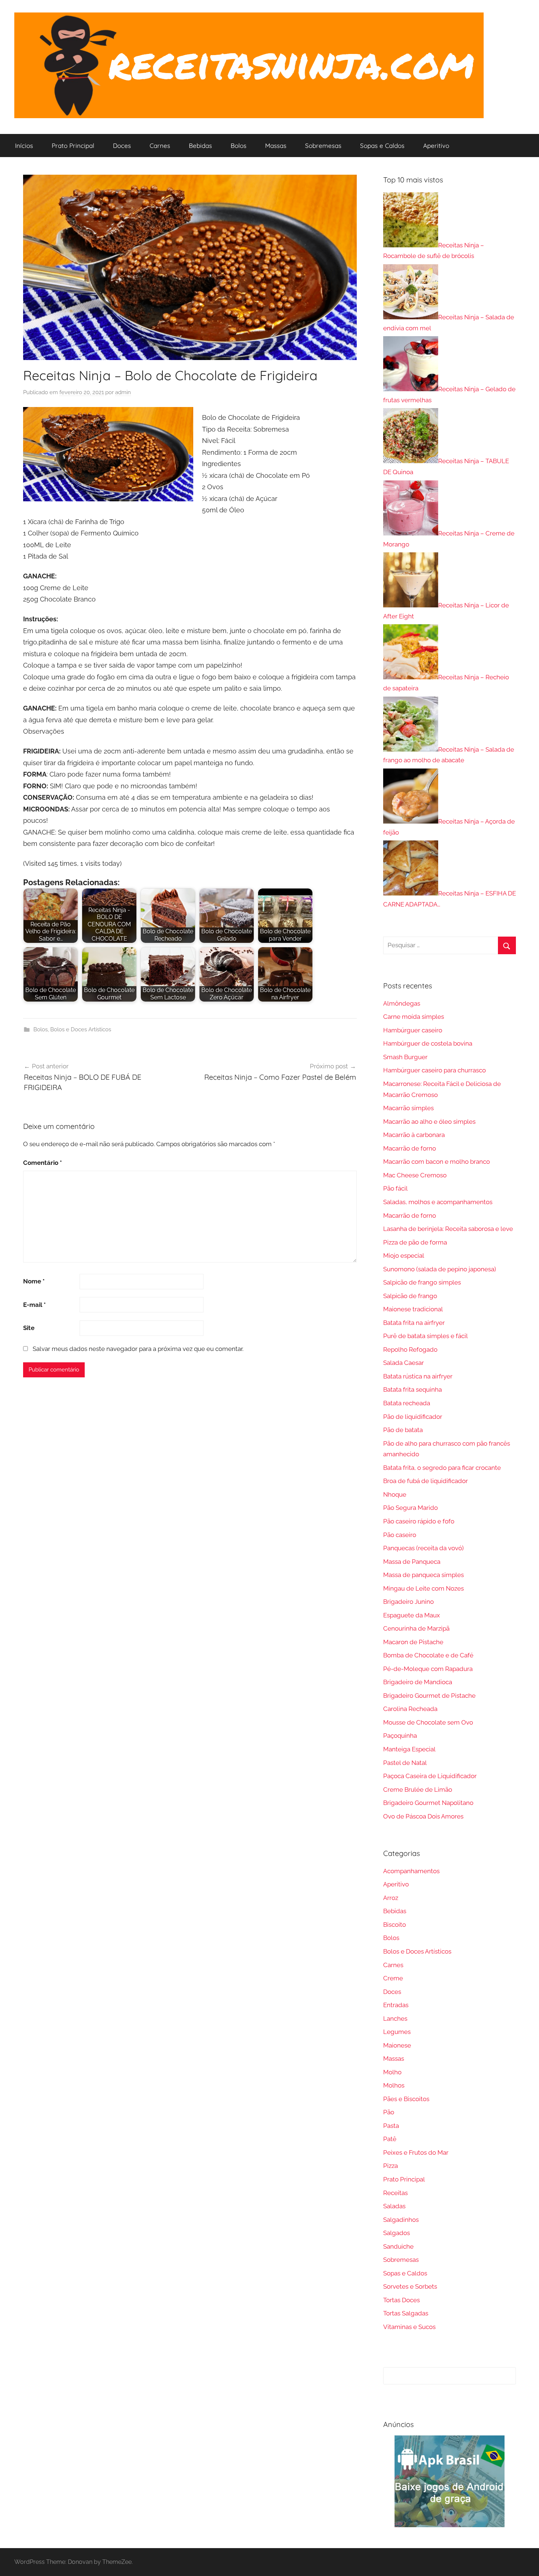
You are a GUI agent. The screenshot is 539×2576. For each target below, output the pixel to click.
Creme (393, 1978)
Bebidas (200, 146)
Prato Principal (73, 146)
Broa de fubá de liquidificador (426, 1481)
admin (123, 392)
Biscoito (395, 1925)
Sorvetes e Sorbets (410, 2286)
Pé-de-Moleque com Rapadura (428, 1669)
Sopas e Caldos (382, 146)
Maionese (397, 2045)
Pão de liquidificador (413, 1417)
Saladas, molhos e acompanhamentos (438, 1202)
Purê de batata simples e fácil (426, 1336)
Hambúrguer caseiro (413, 1030)
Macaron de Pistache (413, 1642)
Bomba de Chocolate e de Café (428, 1655)
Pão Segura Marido (410, 1508)
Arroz (391, 1898)
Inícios (24, 146)
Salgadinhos (401, 2220)
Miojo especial (404, 1256)
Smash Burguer (405, 1057)
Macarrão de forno (410, 1148)
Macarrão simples (408, 1108)
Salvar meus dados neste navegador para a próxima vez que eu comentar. (138, 1349)
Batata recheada (407, 1403)
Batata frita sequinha (412, 1389)
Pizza (390, 2166)
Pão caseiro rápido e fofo (419, 1521)
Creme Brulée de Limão (418, 1790)
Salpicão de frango (410, 1296)
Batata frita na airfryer (414, 1323)
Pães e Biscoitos (406, 2099)
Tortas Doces (401, 2300)
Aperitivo (436, 146)
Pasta (391, 2126)
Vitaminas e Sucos (409, 2327)
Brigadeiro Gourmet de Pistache (429, 1696)
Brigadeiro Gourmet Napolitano (428, 1803)
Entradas (396, 2005)
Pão (389, 2112)
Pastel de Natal (405, 1763)
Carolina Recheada (410, 1709)
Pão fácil (395, 1188)
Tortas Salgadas (406, 2313)
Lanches (395, 2019)
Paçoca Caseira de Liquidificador (430, 1776)
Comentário (43, 1163)
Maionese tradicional (413, 1309)
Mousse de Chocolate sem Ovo (428, 1722)
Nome (34, 1281)
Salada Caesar (404, 1363)
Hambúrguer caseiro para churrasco (434, 1070)
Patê (390, 2139)
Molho (392, 2072)
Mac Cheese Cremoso (415, 1175)
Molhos (394, 2085)
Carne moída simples (414, 1017)
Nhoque (395, 1494)
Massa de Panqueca (412, 1562)
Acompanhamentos (411, 1871)
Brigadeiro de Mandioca (418, 1682)
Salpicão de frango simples (422, 1282)
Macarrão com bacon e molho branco (437, 1162)
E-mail (34, 1305)
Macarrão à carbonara (414, 1135)
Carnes (160, 146)
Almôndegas (402, 1003)
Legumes (397, 2032)
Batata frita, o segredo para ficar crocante (442, 1468)
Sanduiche (398, 2246)
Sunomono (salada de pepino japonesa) (440, 1269)
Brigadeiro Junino (408, 1602)
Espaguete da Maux (412, 1615)
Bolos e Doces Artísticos (81, 1029)
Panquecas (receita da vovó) (423, 1548)
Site (29, 1328)
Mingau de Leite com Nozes (423, 1588)
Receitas (395, 2193)
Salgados (397, 2233)
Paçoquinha (400, 1736)
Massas (276, 146)
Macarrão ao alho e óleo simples (429, 1122)
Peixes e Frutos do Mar (416, 2152)
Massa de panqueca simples (423, 1575)
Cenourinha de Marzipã (416, 1628)
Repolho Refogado (410, 1349)
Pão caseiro (400, 1535)
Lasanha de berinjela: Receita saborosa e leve (448, 1229)
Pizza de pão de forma (415, 1242)
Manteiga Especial (409, 1749)
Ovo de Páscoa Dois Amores (423, 1816)
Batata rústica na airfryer (418, 1376)
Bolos (239, 146)
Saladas (394, 2206)
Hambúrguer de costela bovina (428, 1043)
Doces (122, 146)
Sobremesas (323, 146)
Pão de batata (403, 1430)
